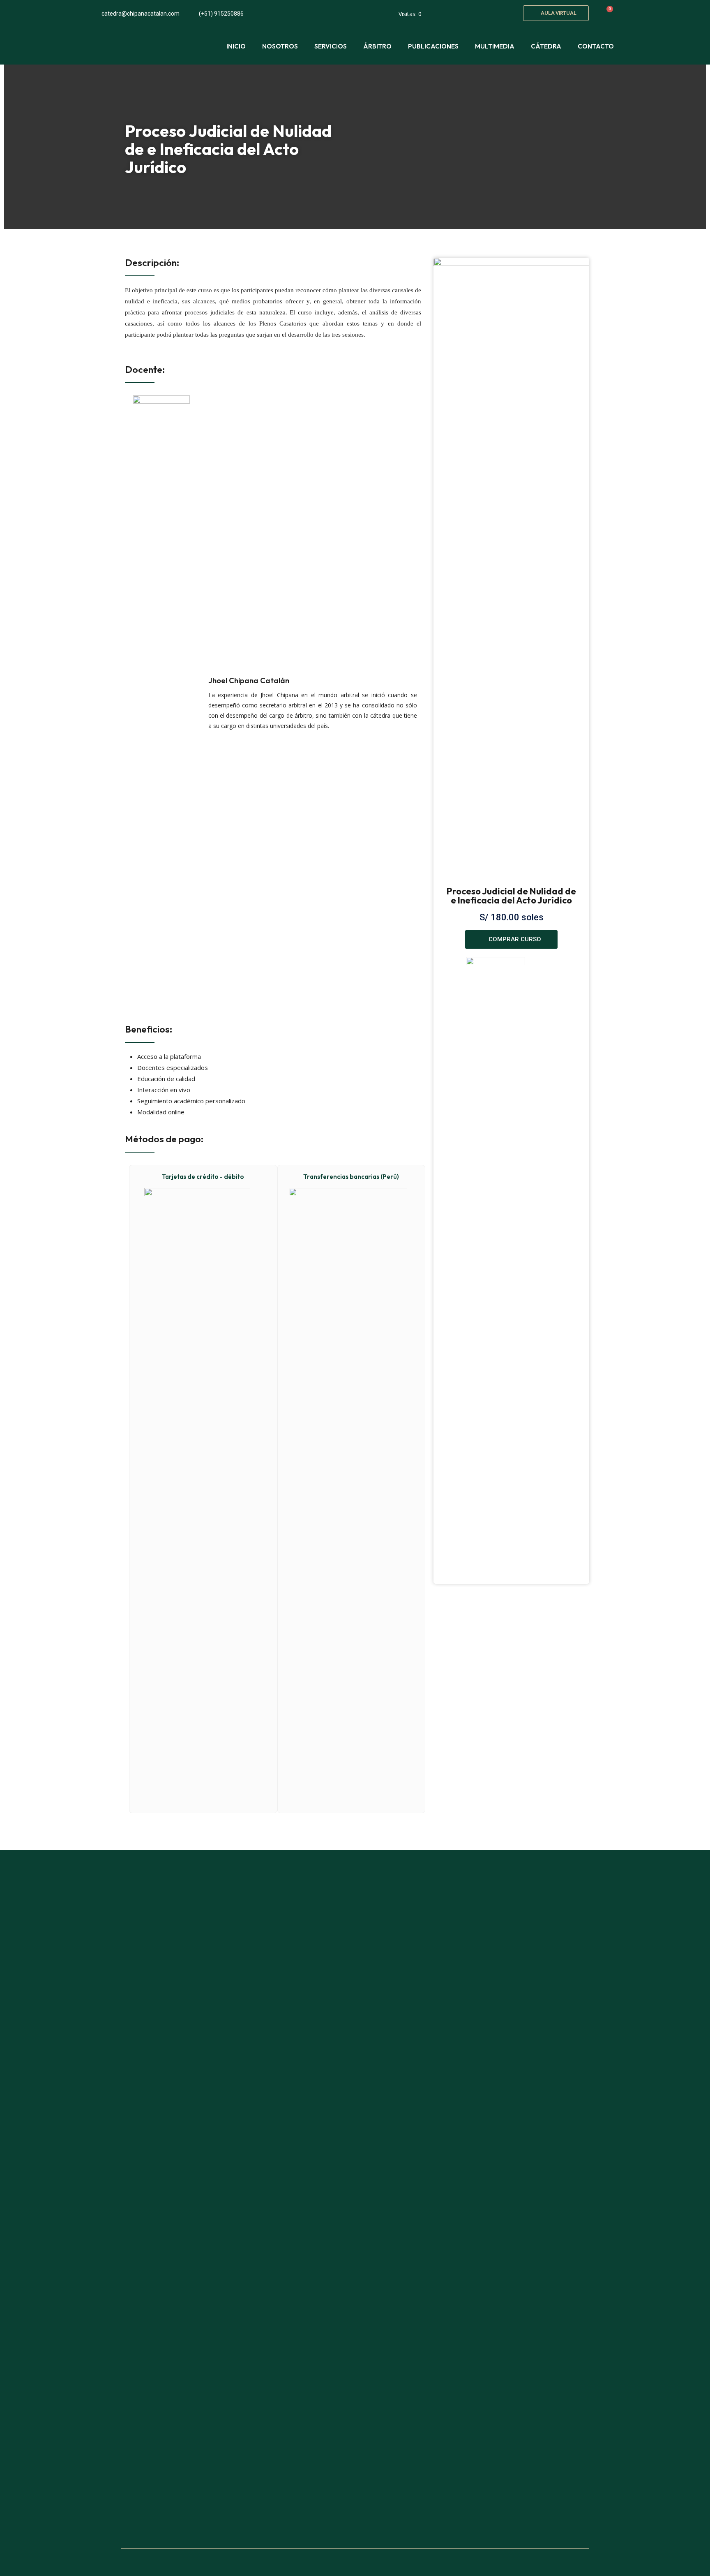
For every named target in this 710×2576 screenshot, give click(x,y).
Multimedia (495, 46)
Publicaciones (433, 46)
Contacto (596, 46)
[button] (556, 13)
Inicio (236, 46)
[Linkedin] (507, 12)
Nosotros (280, 46)
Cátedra (546, 46)
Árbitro (377, 46)
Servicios (331, 46)
